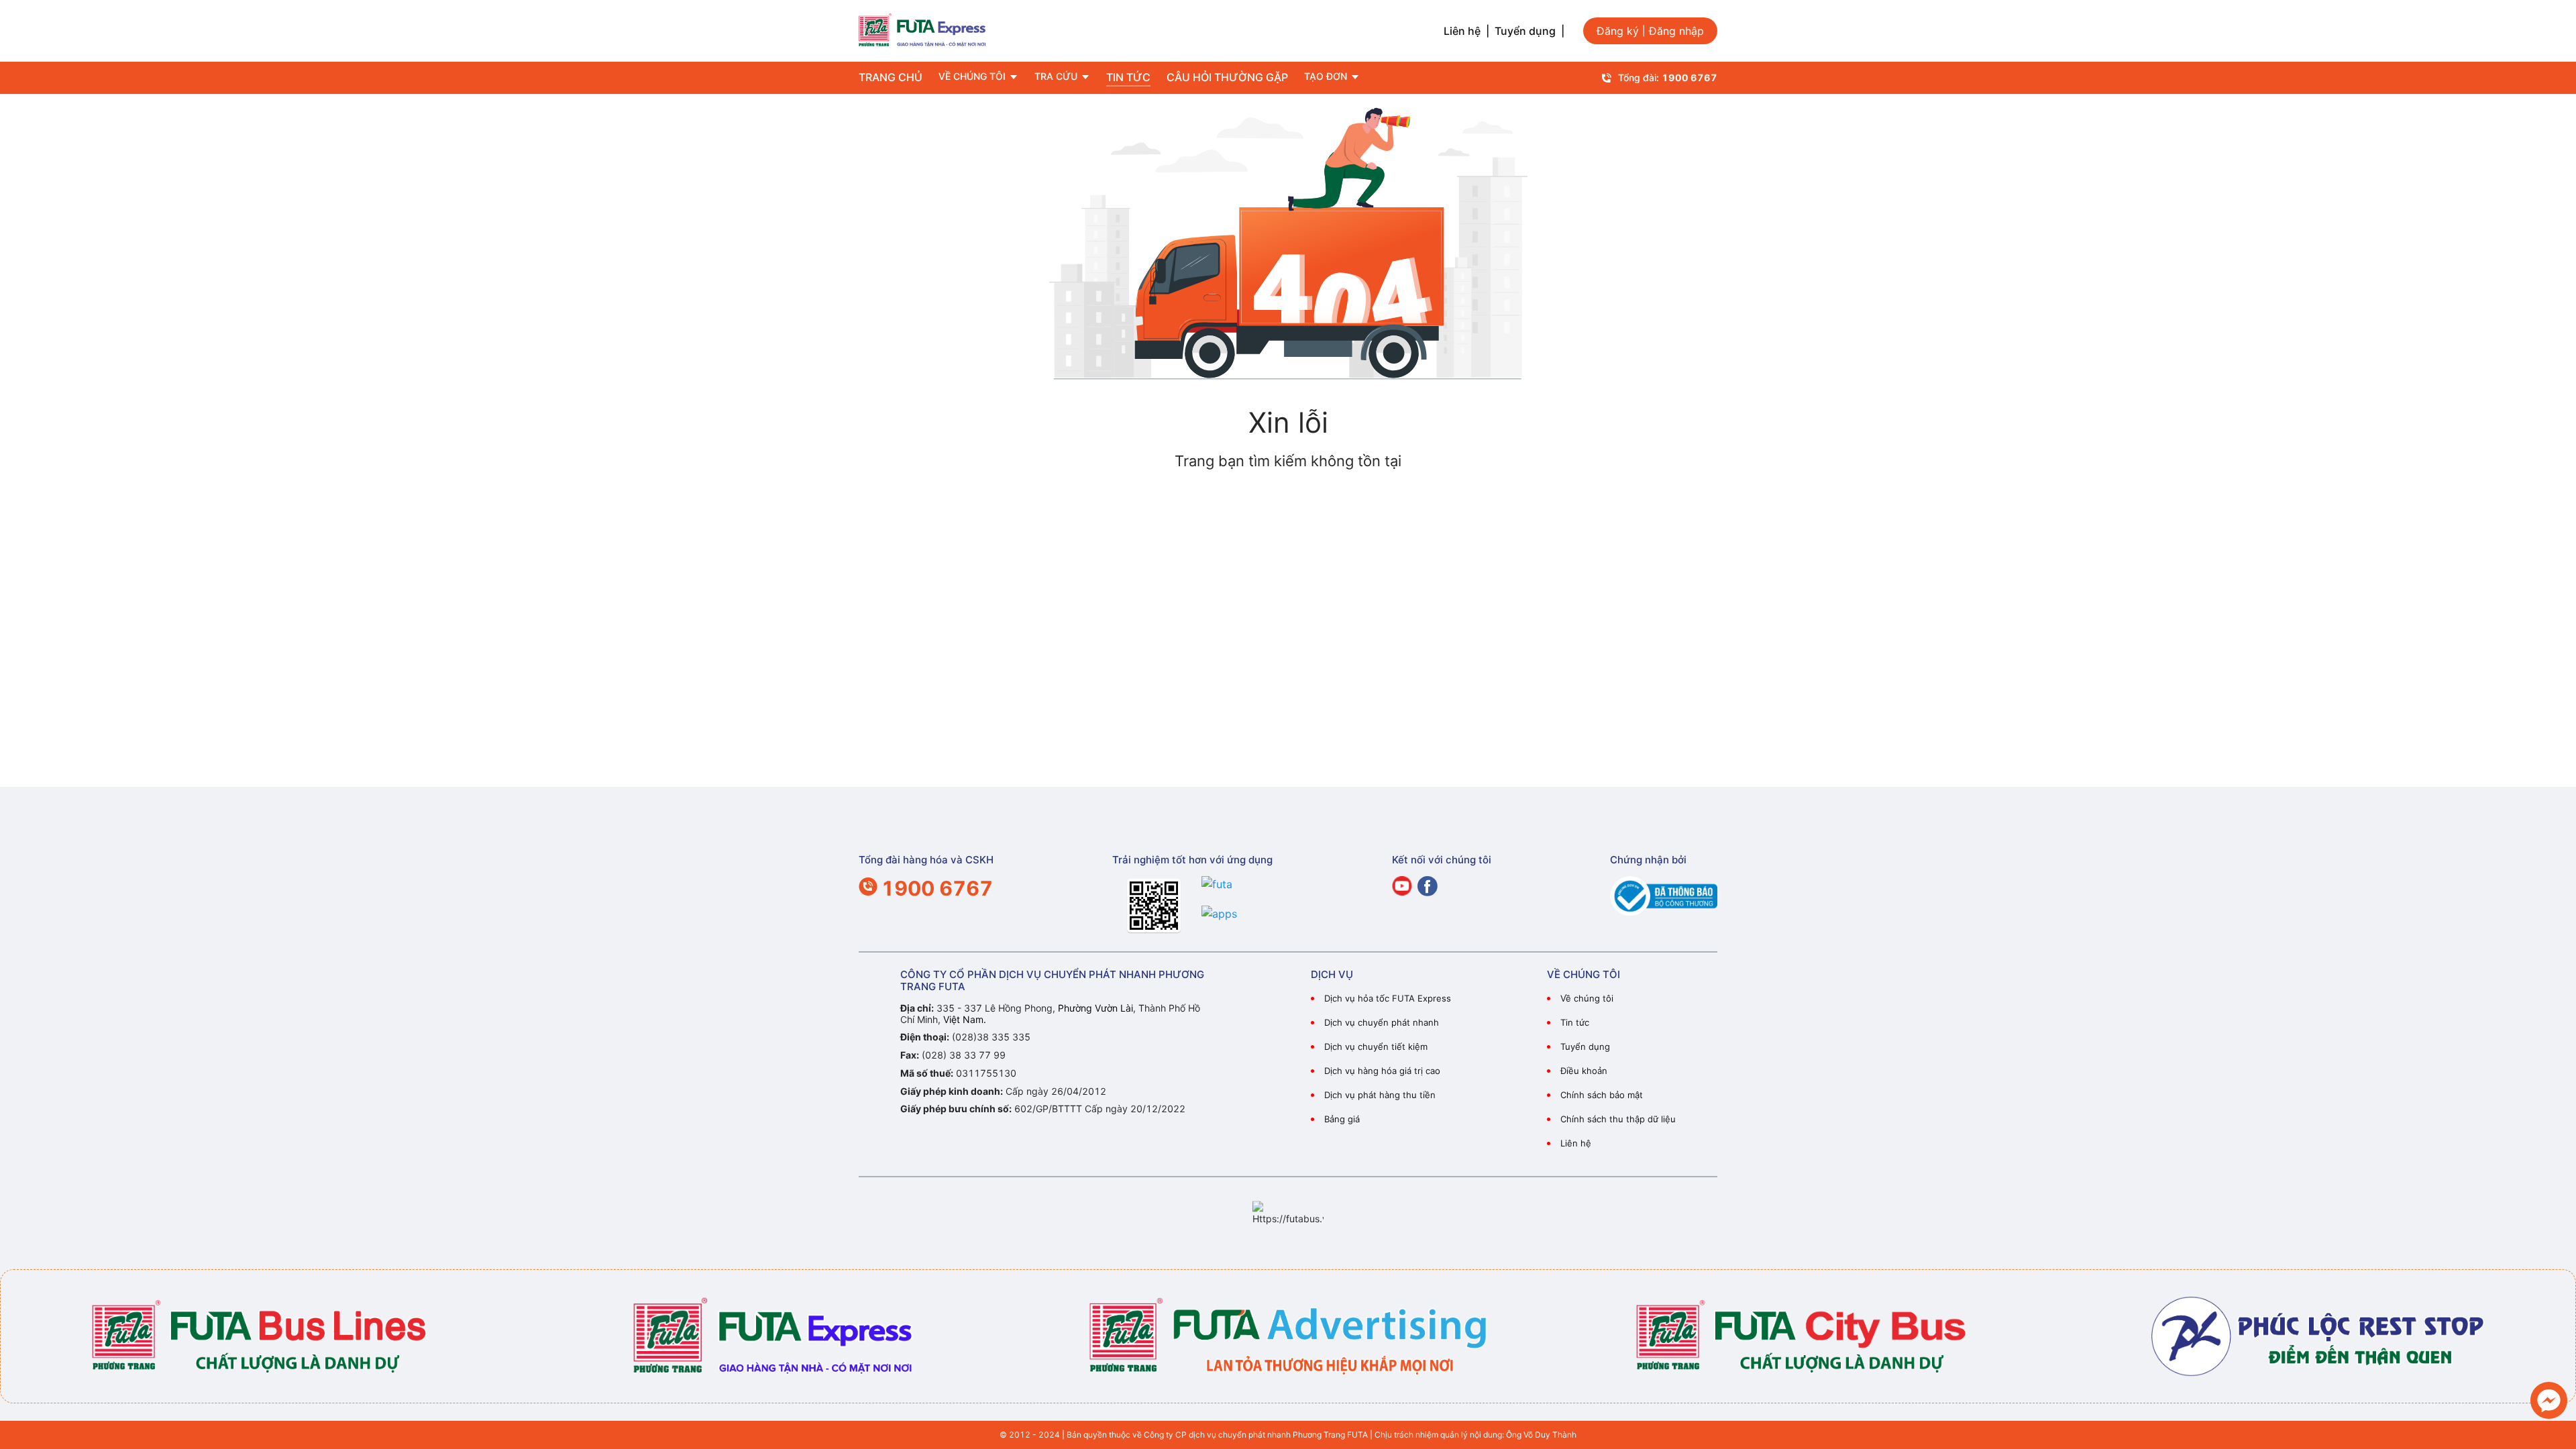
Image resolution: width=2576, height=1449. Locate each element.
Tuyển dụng (1525, 31)
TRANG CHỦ (891, 77)
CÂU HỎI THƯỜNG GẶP (1227, 77)
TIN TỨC (1128, 77)
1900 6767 (1689, 77)
